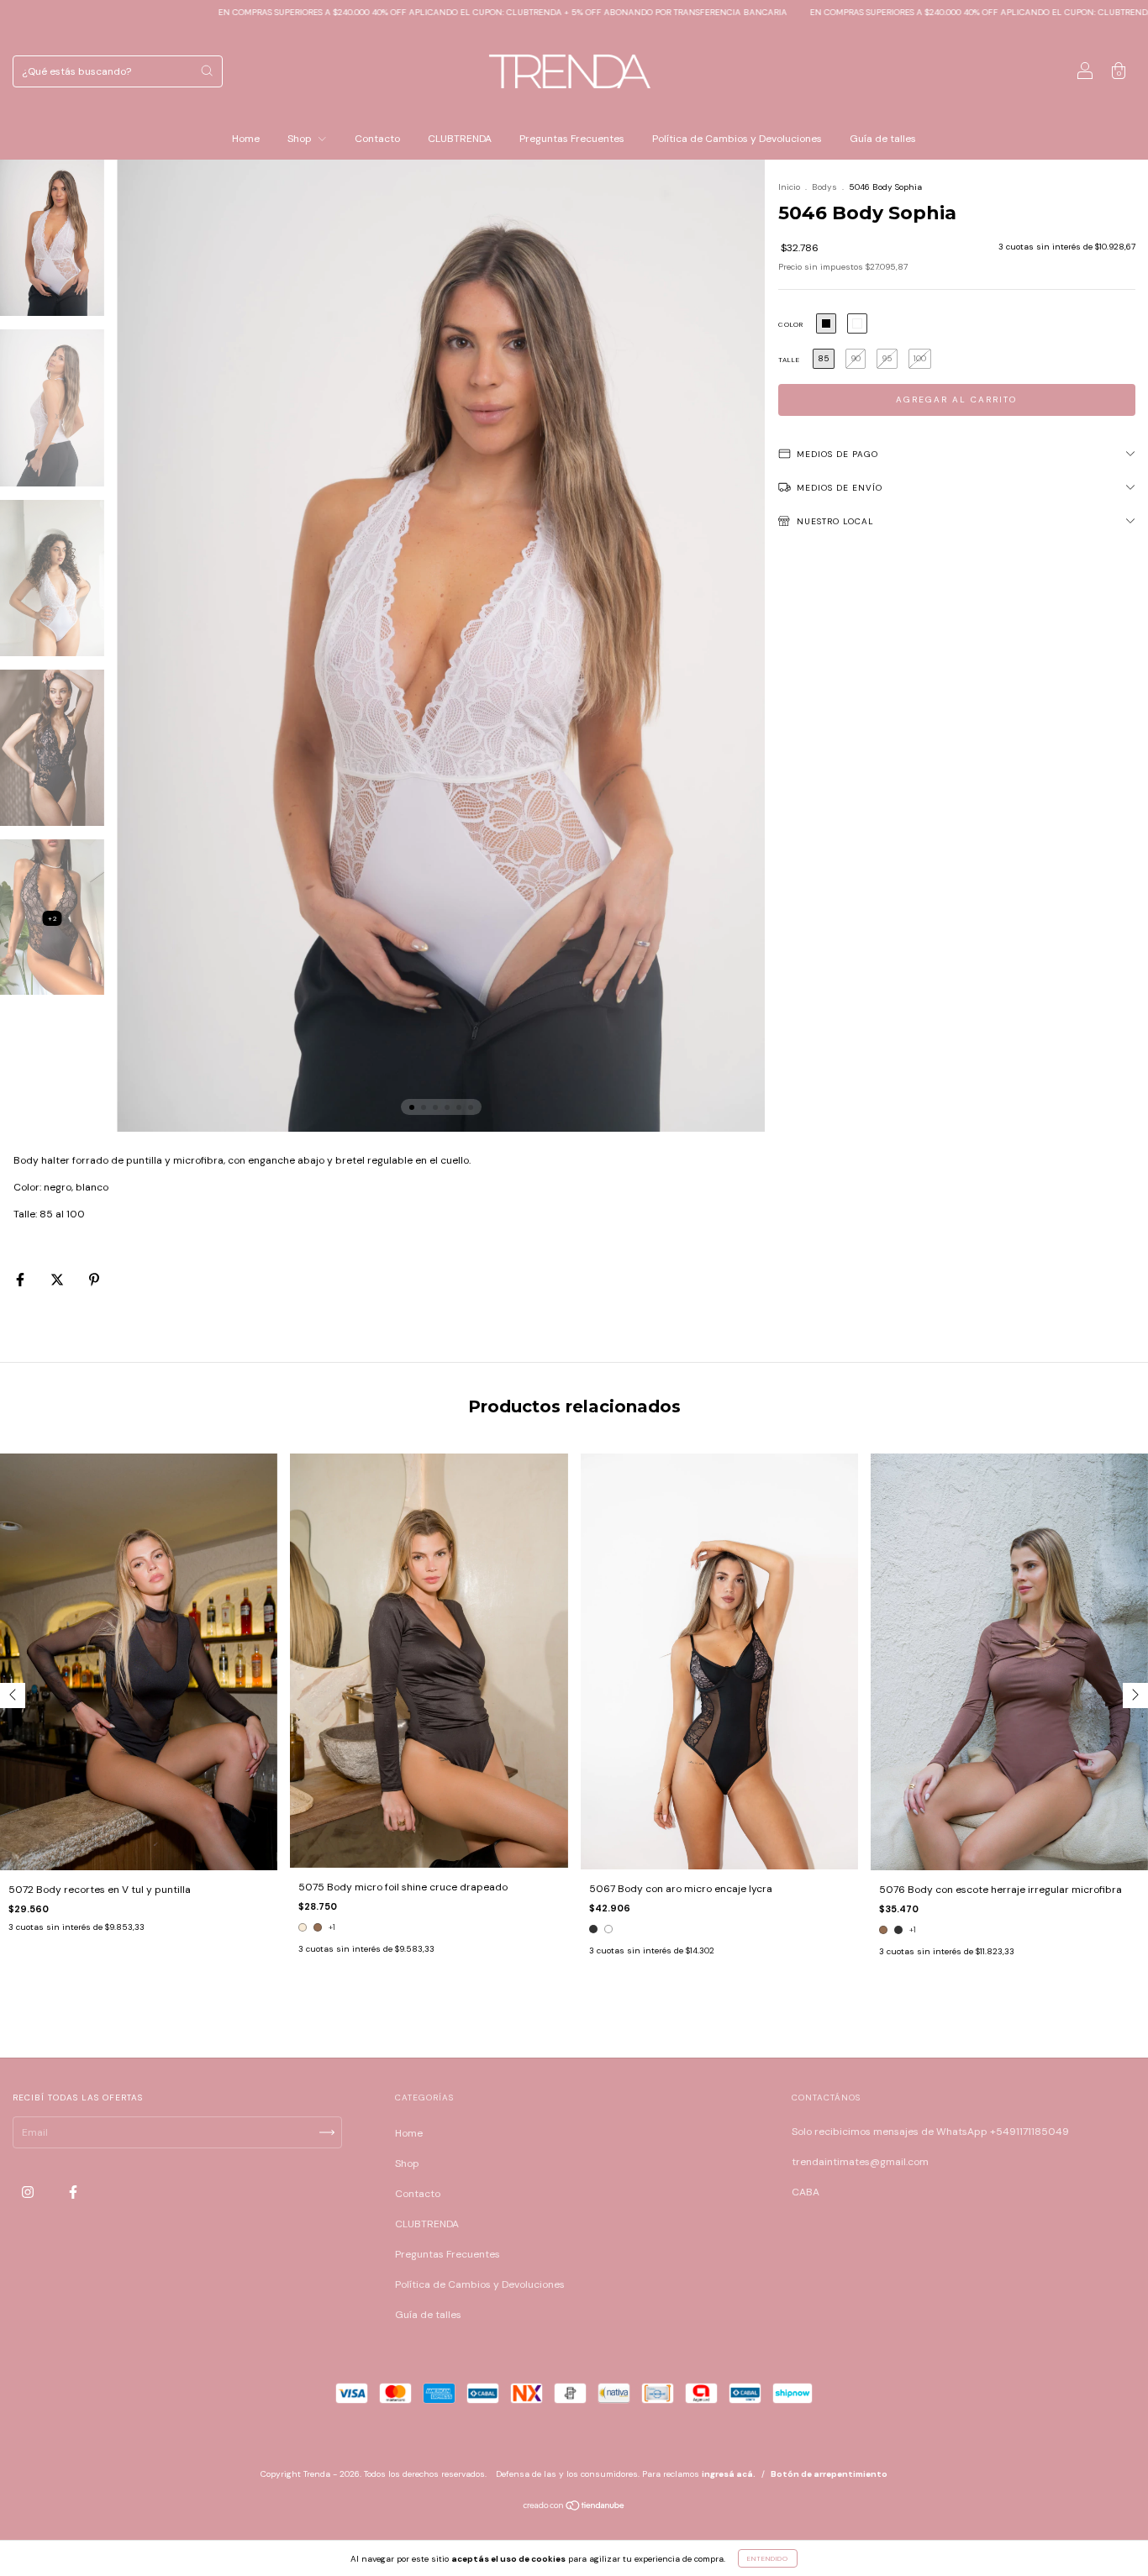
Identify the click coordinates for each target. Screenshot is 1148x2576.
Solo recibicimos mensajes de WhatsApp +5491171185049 (930, 2132)
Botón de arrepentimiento (829, 2474)
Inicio (789, 187)
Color (791, 324)
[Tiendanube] (574, 2508)
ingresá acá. (729, 2474)
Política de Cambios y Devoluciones (737, 139)
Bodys (824, 187)
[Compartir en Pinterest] (94, 1280)
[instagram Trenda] (29, 2192)
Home (246, 139)
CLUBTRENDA (460, 139)
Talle (789, 360)
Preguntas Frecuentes (572, 139)
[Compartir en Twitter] (58, 1280)
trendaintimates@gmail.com (860, 2162)
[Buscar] (207, 71)
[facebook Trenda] (73, 2192)
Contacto (377, 139)
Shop (301, 139)
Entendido (768, 2558)
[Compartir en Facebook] (21, 1280)
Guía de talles (883, 139)
